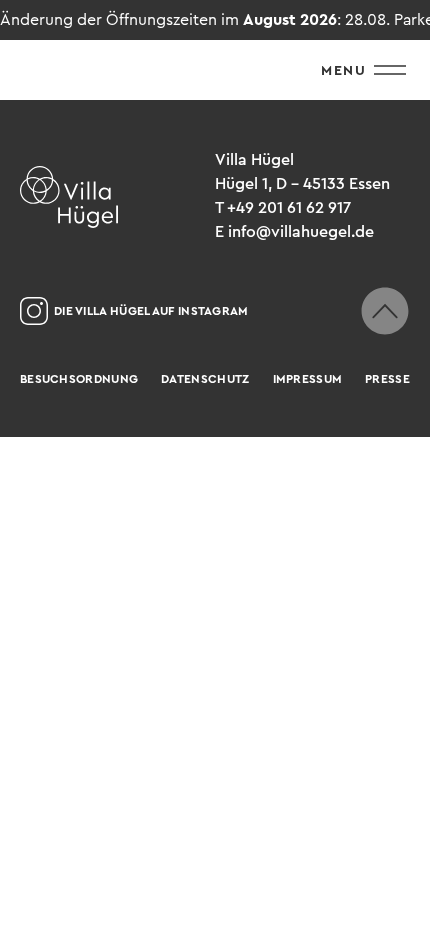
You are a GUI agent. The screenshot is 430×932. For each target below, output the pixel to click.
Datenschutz (205, 379)
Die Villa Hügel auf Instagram (151, 311)
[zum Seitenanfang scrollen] (385, 311)
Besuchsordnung (79, 379)
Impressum (308, 379)
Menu (343, 70)
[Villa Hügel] (69, 197)
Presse (387, 379)
